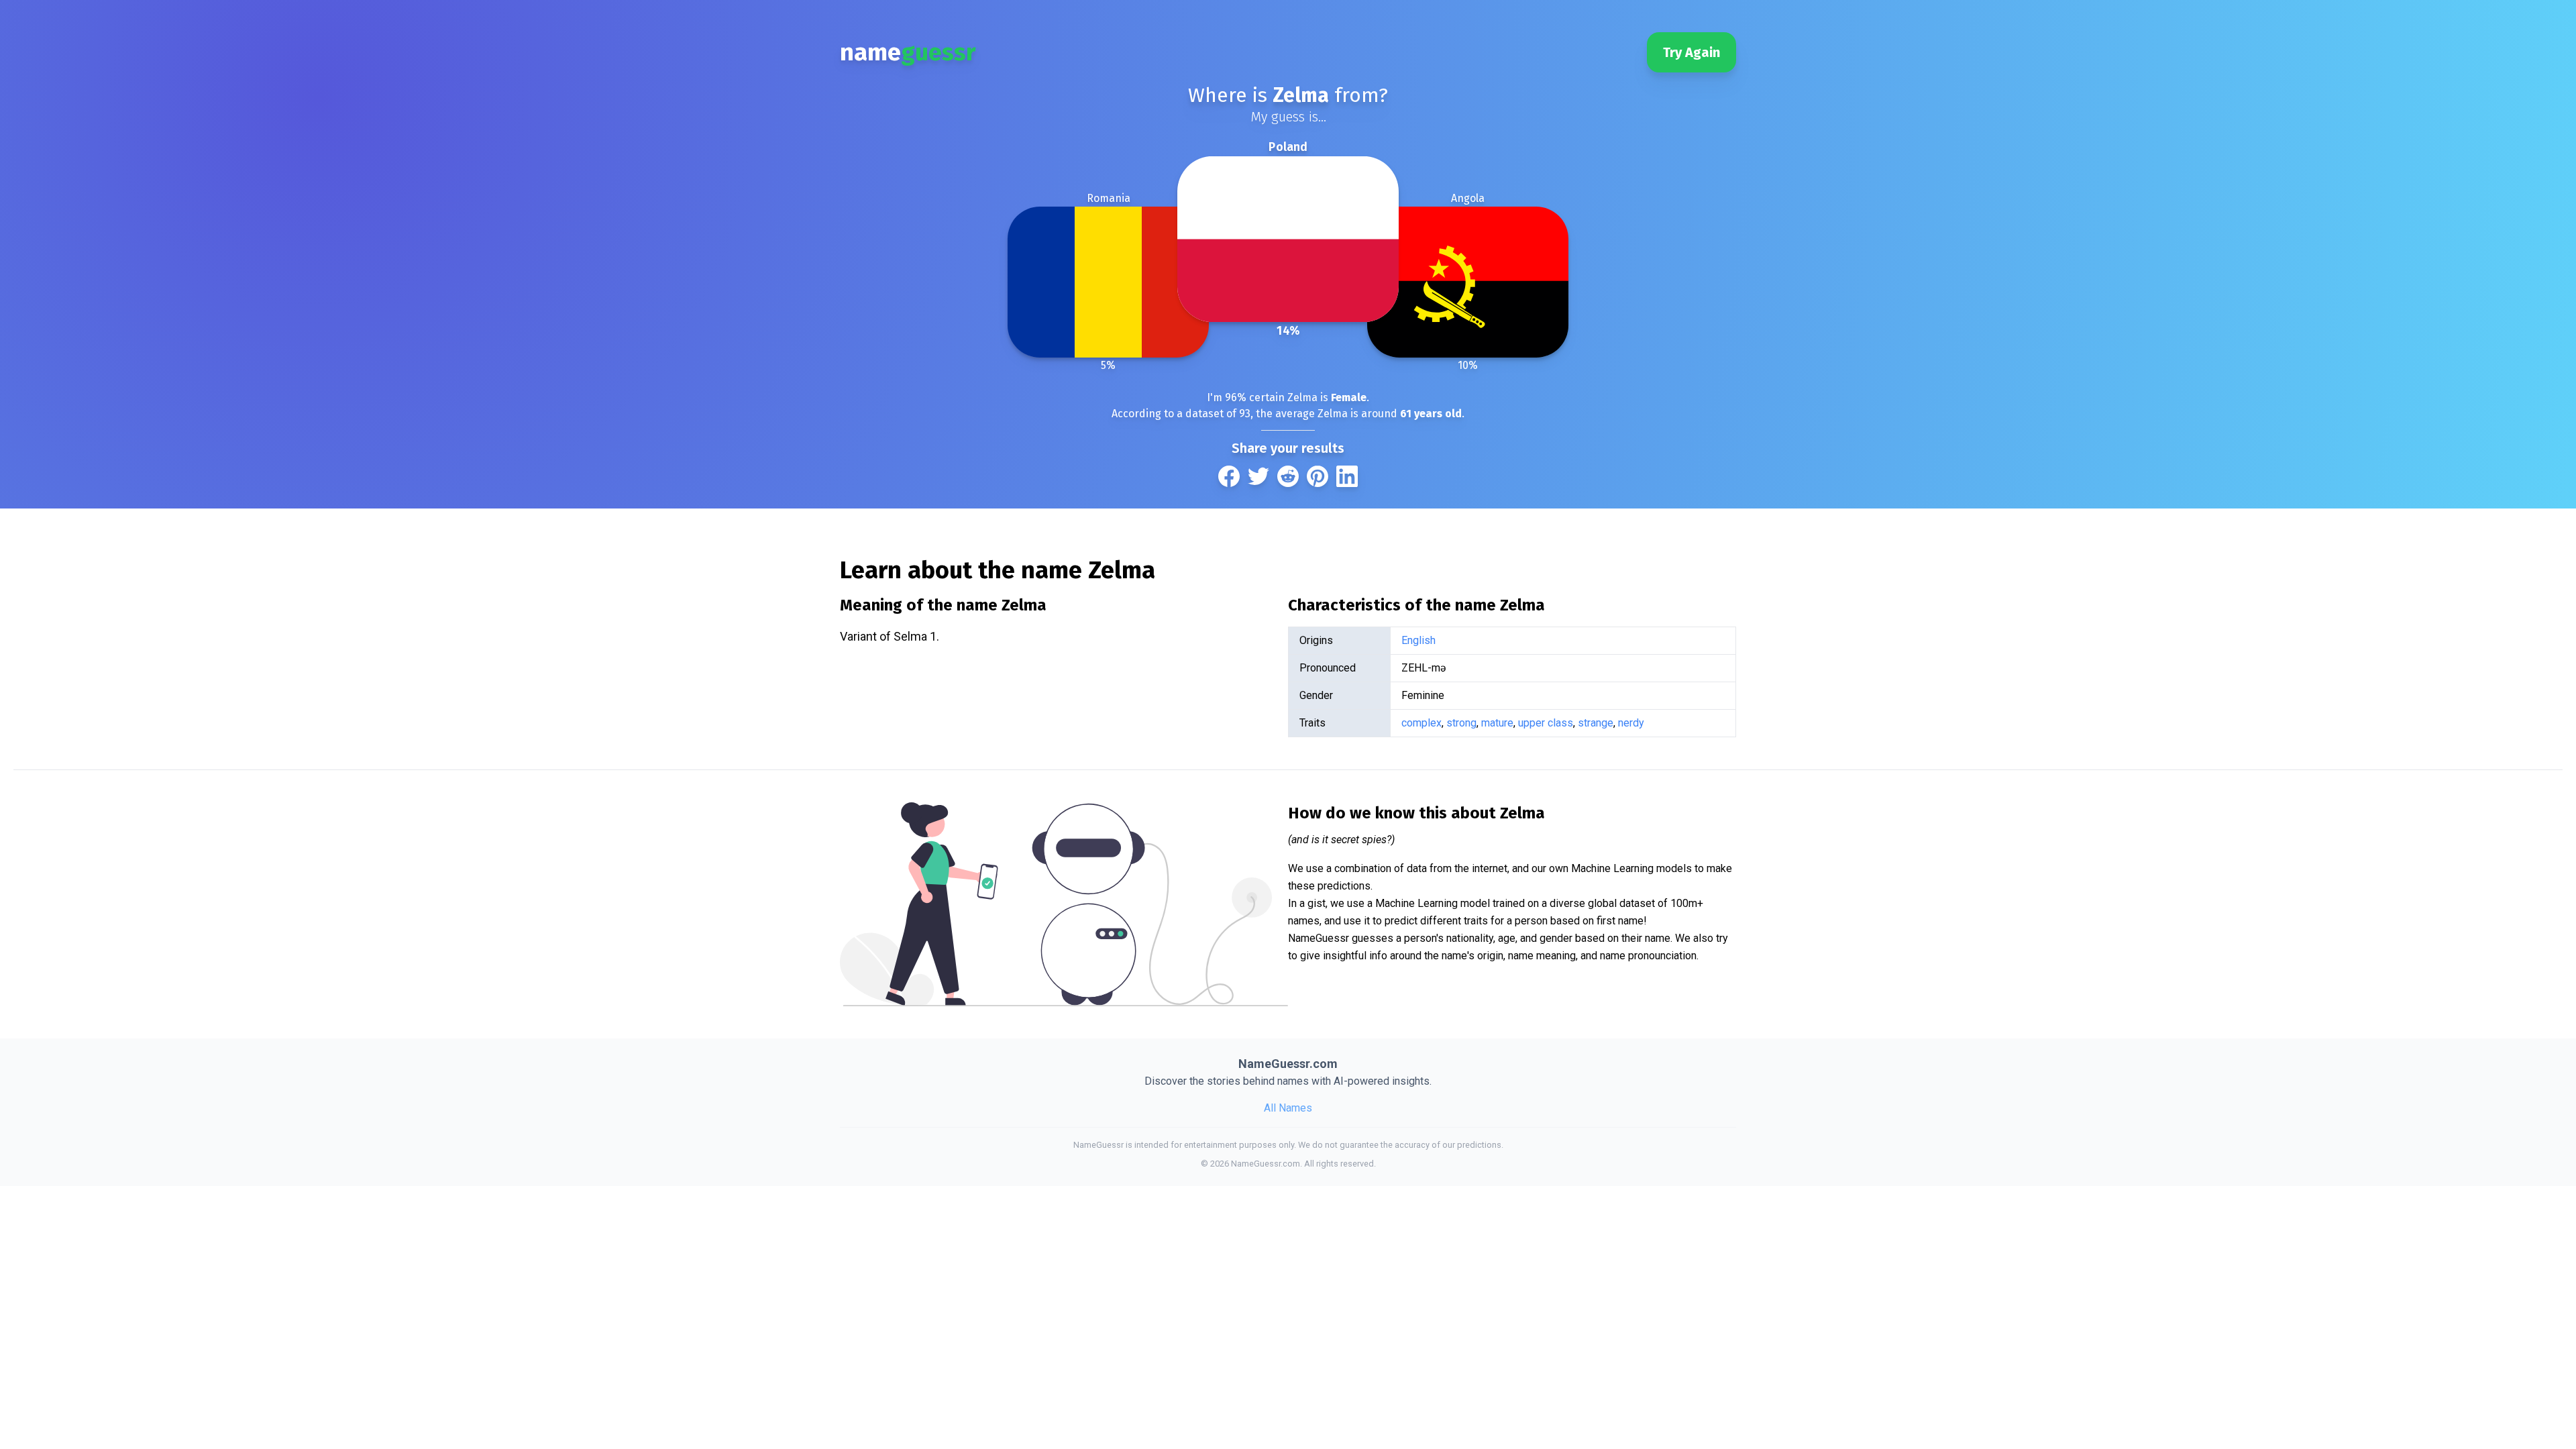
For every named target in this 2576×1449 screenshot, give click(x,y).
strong (1461, 723)
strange (1596, 723)
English (1418, 640)
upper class (1546, 723)
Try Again (1692, 52)
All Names (1288, 1108)
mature (1497, 723)
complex (1421, 723)
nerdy (1631, 723)
